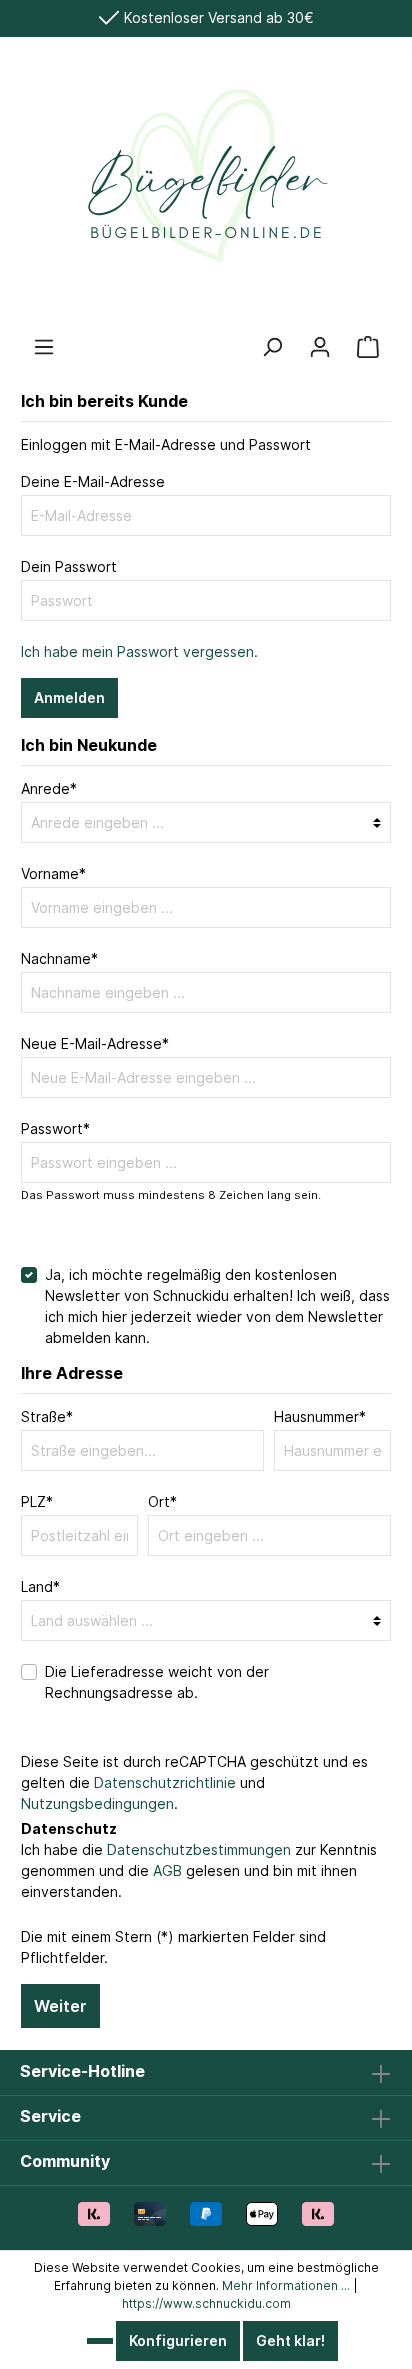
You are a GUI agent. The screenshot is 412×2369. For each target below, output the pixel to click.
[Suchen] (272, 347)
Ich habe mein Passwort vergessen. (139, 651)
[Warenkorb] (368, 347)
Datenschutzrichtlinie (165, 1782)
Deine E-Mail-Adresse (93, 481)
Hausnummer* (320, 1416)
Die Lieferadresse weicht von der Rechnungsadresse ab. (157, 1682)
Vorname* (53, 873)
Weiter (60, 2006)
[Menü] (44, 347)
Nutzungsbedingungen (97, 1803)
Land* (40, 1586)
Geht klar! (290, 2340)
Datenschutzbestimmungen (199, 1849)
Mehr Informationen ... (286, 2285)
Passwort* (55, 1128)
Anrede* (49, 788)
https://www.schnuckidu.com (206, 2303)
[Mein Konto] (320, 347)
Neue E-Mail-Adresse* (95, 1043)
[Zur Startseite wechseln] (206, 186)
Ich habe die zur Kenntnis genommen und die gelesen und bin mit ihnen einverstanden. (199, 1870)
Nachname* (59, 958)
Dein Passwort (69, 566)
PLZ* (37, 1501)
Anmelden (69, 697)
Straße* (47, 1416)
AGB (167, 1870)
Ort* (162, 1501)
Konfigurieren (178, 2340)
